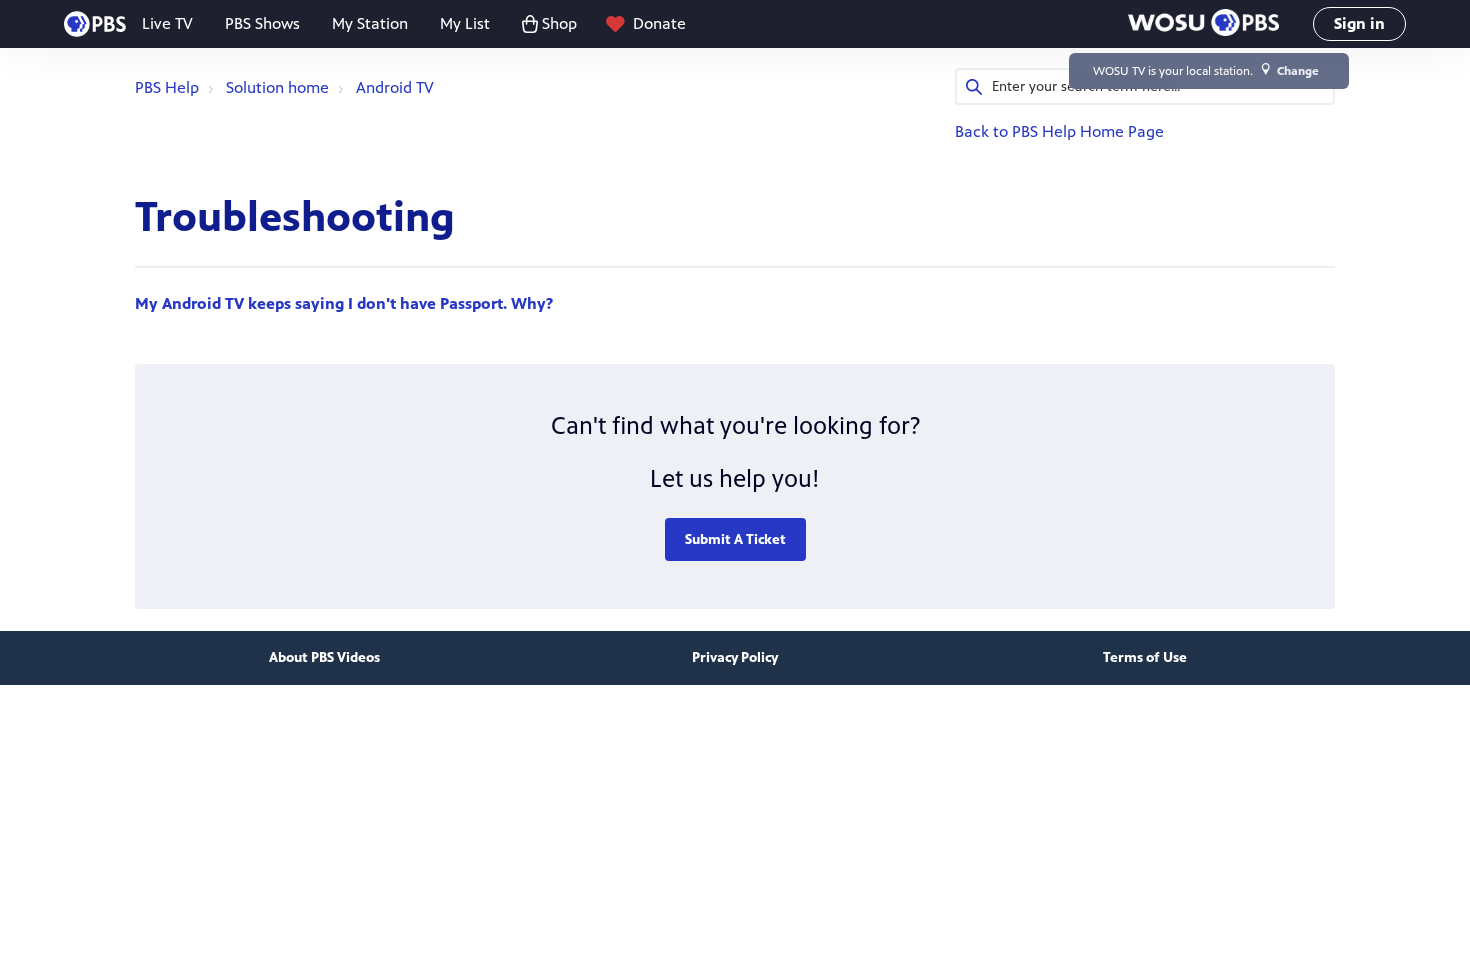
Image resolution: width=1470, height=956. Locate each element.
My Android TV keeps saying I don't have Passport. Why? (344, 303)
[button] (1203, 24)
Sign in (1359, 23)
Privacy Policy (735, 657)
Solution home (277, 87)
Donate (659, 23)
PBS (95, 24)
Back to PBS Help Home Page (1059, 131)
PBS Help (167, 87)
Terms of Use (1145, 657)
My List (465, 23)
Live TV (167, 23)
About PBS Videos (324, 657)
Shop (559, 23)
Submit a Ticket (735, 539)
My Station (370, 23)
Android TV (395, 87)
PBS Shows (262, 23)
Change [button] (1298, 71)
